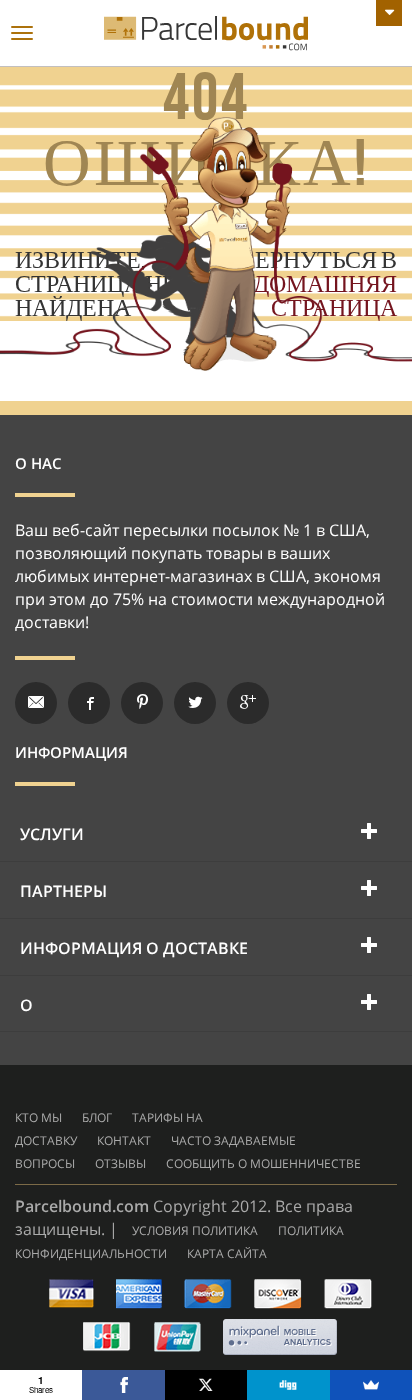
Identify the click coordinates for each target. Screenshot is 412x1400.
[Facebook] (123, 1385)
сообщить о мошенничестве (263, 1163)
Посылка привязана (206, 33)
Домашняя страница (325, 297)
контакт (124, 1140)
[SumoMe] (371, 1385)
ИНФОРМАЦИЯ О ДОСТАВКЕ (134, 948)
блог (97, 1117)
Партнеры (63, 891)
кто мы (38, 1117)
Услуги (52, 834)
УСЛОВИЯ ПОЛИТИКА (195, 1230)
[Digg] (288, 1385)
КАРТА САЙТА (227, 1253)
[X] (206, 1385)
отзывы (120, 1163)
